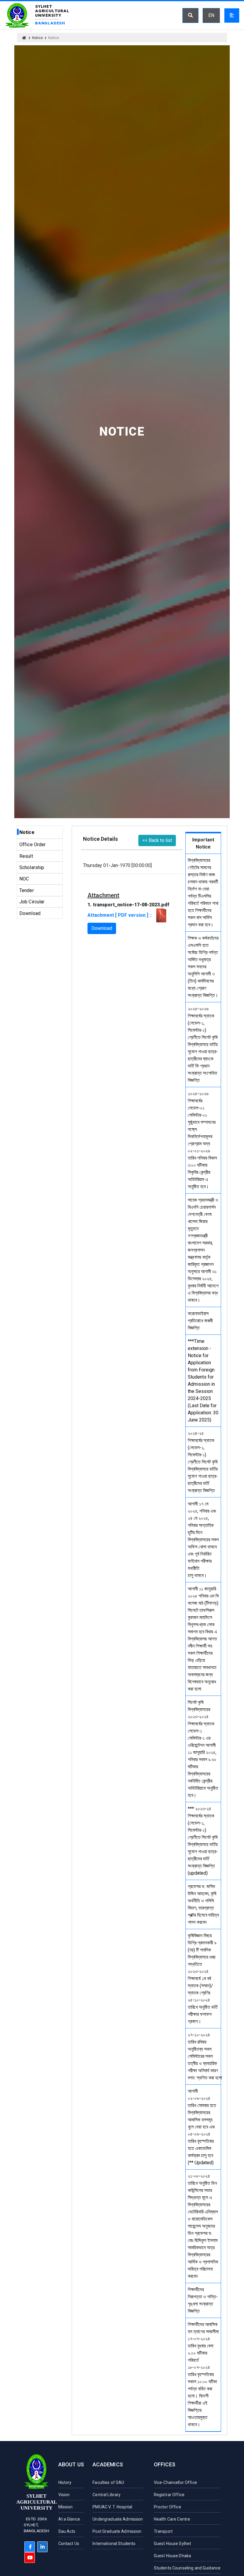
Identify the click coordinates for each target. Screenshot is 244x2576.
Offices (165, 2464)
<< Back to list (157, 840)
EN (211, 15)
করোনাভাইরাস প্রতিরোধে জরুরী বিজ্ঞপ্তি (200, 1321)
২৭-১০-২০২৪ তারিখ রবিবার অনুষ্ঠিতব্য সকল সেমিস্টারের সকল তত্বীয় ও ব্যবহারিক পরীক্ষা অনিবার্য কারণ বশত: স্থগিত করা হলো (205, 2056)
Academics (108, 2464)
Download (30, 913)
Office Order (33, 845)
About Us (71, 2464)
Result (26, 856)
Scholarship (32, 867)
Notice (37, 38)
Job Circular (32, 902)
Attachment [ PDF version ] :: (121, 915)
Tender (27, 890)
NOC (24, 879)
